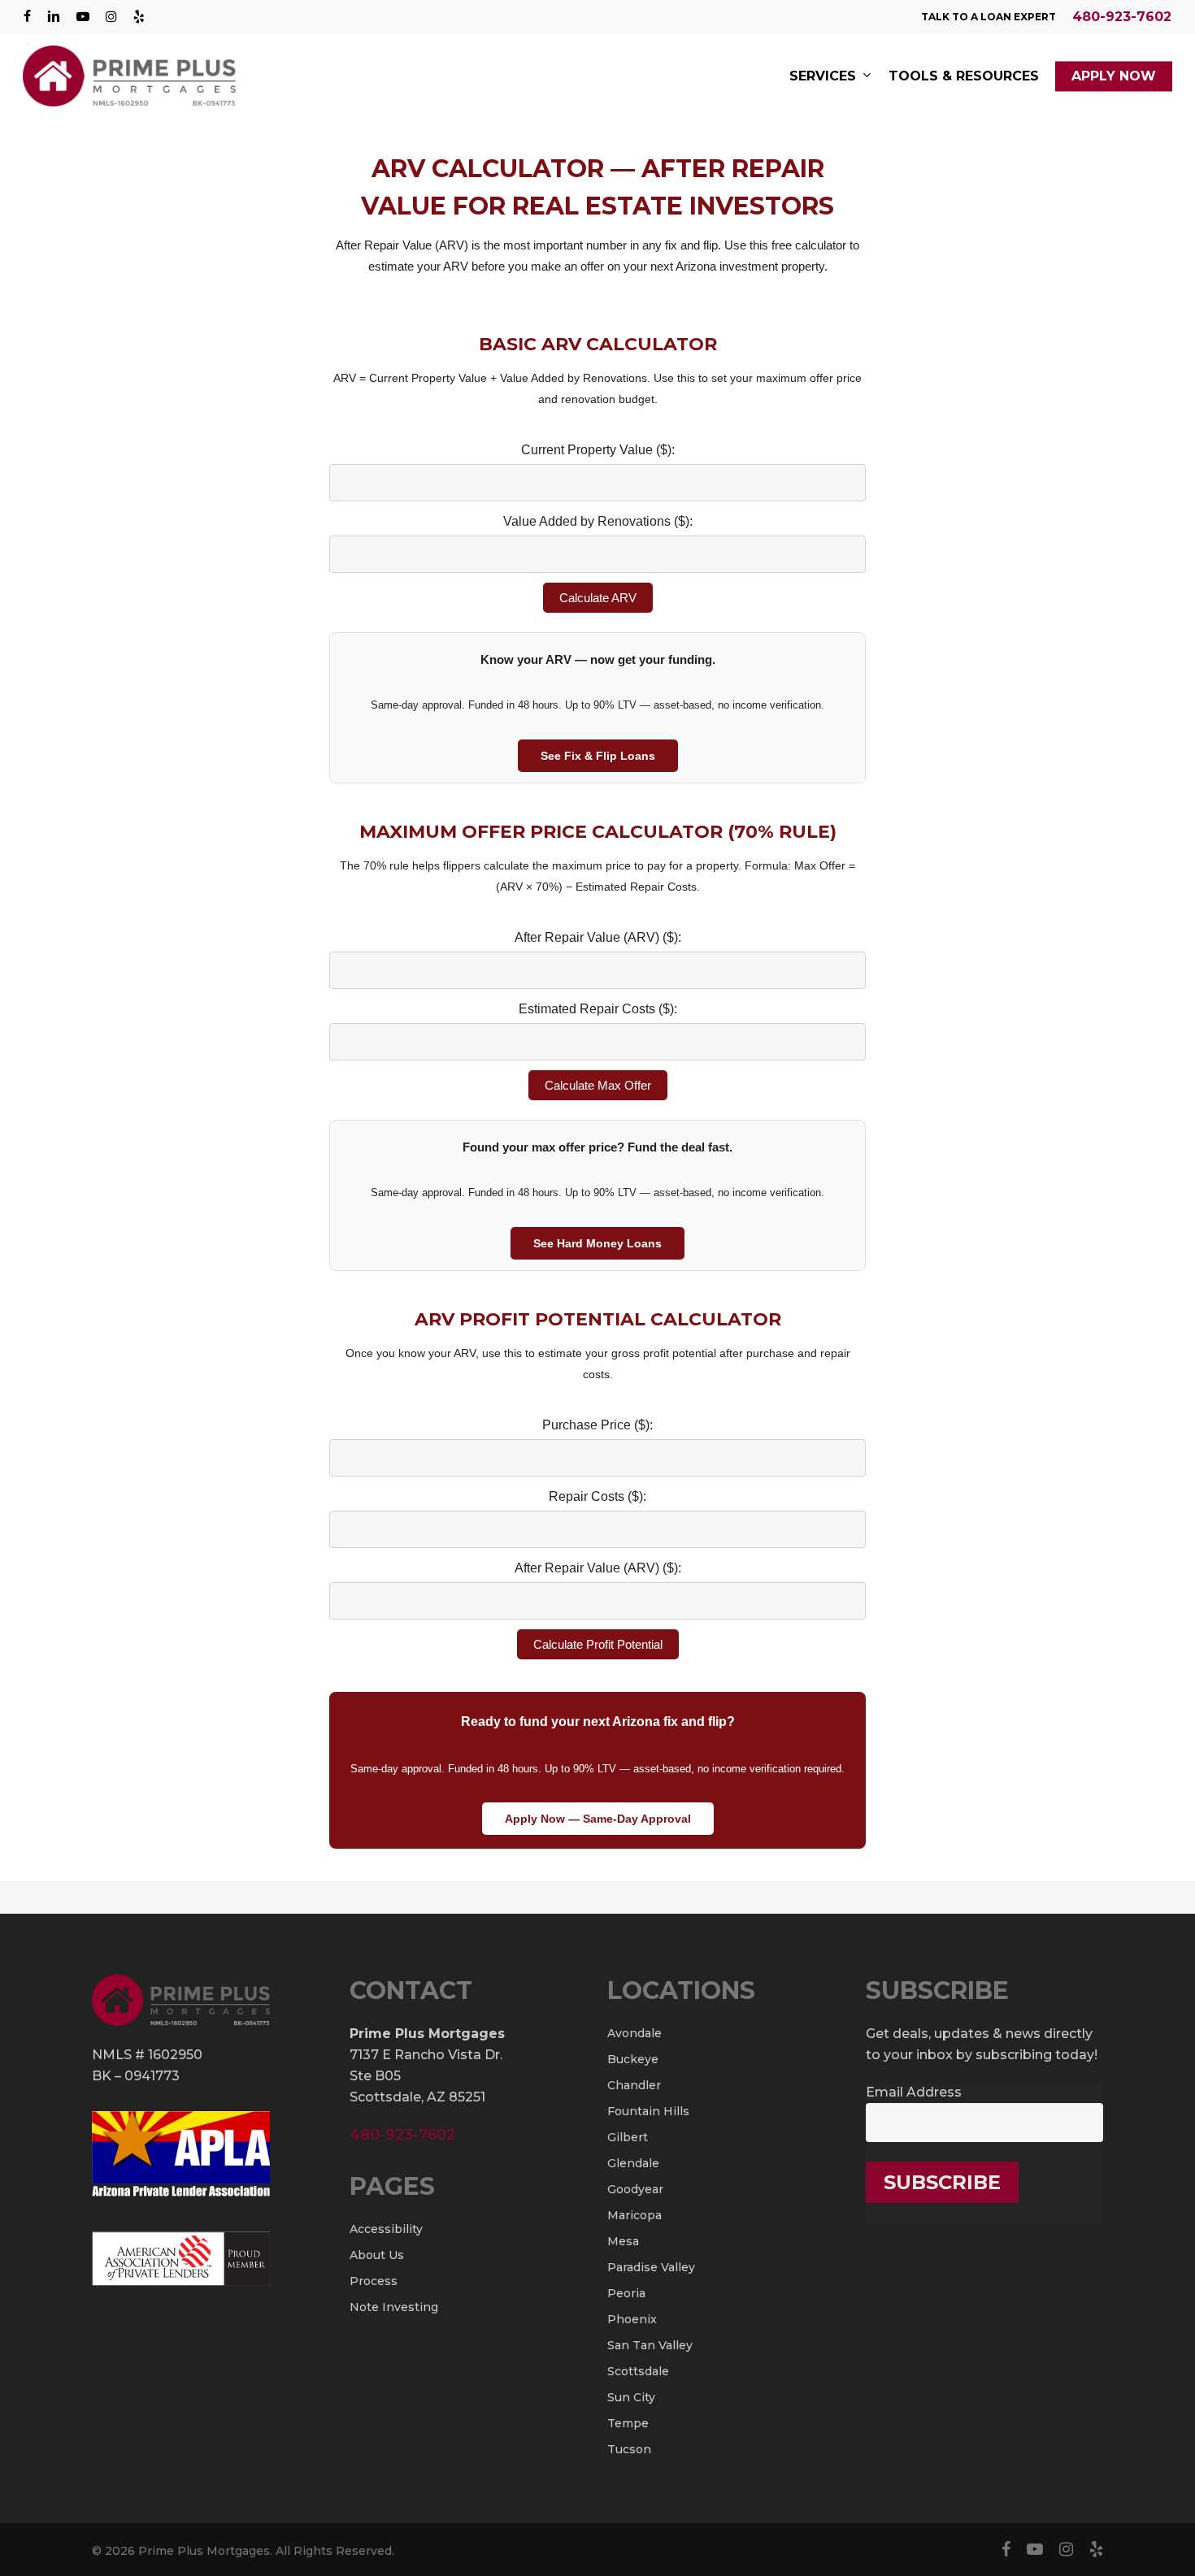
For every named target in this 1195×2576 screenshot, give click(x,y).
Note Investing (394, 2307)
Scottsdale (638, 2371)
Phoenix (632, 2319)
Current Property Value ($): (598, 450)
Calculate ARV (598, 598)
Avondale (634, 2033)
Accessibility (386, 2229)
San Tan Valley (650, 2345)
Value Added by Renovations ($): (598, 521)
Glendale (633, 2163)
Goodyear (635, 2189)
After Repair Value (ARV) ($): (598, 937)
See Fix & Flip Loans (598, 756)
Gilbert (628, 2137)
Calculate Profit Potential (598, 1644)
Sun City (631, 2397)
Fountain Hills (648, 2111)
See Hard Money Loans (597, 1243)
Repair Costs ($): (597, 1496)
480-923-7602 (1122, 17)
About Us (377, 2255)
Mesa (623, 2241)
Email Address (914, 2092)
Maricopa (634, 2215)
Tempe (628, 2423)
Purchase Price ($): (597, 1425)
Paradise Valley (651, 2267)
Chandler (634, 2085)
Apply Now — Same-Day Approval (598, 1819)
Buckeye (633, 2059)
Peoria (626, 2293)
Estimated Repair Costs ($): (598, 1009)
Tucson (629, 2449)
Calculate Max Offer (598, 1085)
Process (374, 2281)
